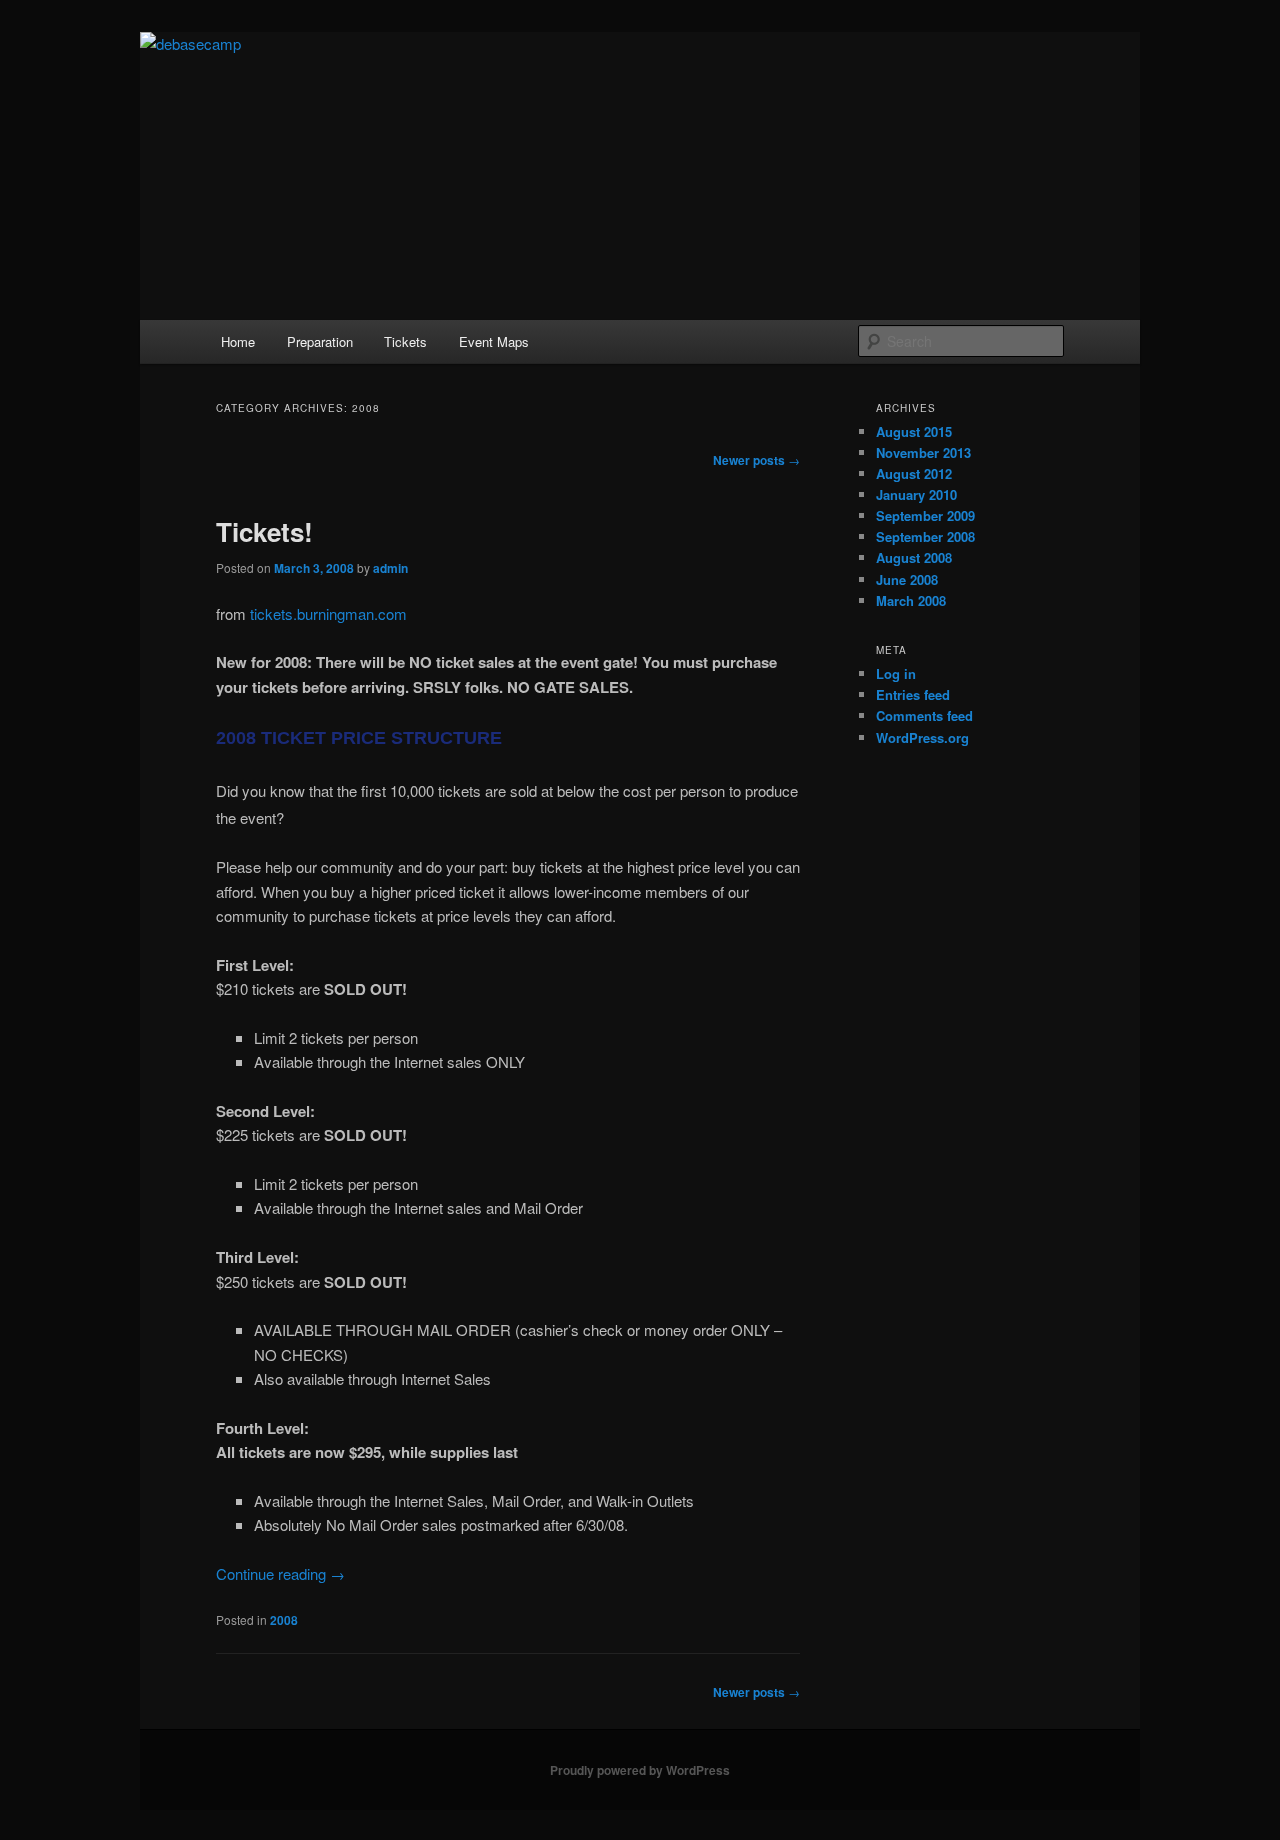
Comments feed (924, 715)
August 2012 (914, 473)
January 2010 (916, 494)
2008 (284, 1620)
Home (238, 341)
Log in (896, 673)
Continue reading (280, 1573)
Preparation (320, 341)
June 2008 (907, 579)
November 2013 (923, 452)
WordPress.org (922, 737)
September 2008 (925, 536)
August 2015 (914, 431)
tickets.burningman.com (328, 613)
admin (390, 568)
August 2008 (914, 557)
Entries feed (913, 694)
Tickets (405, 341)
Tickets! (264, 531)
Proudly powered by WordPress (640, 1770)
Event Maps (494, 341)
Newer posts (756, 460)
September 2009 (925, 515)
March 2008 (911, 600)
